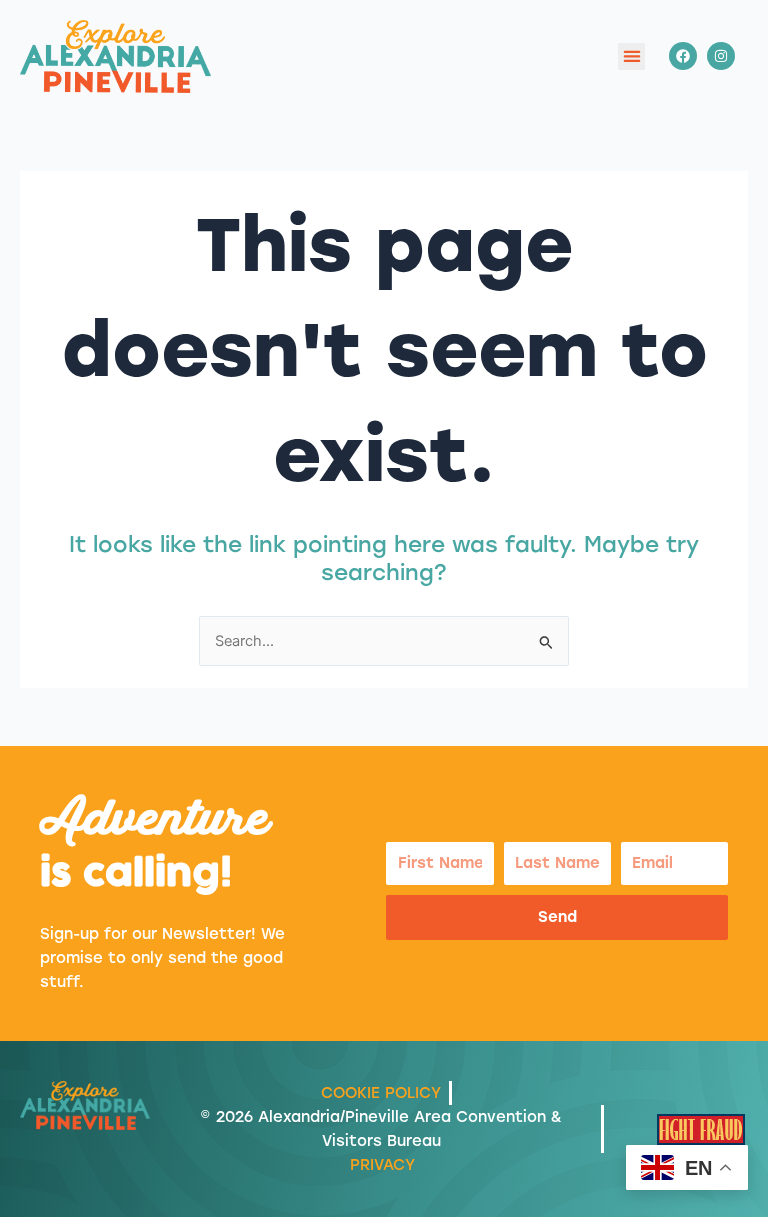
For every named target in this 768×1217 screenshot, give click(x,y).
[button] (631, 56)
